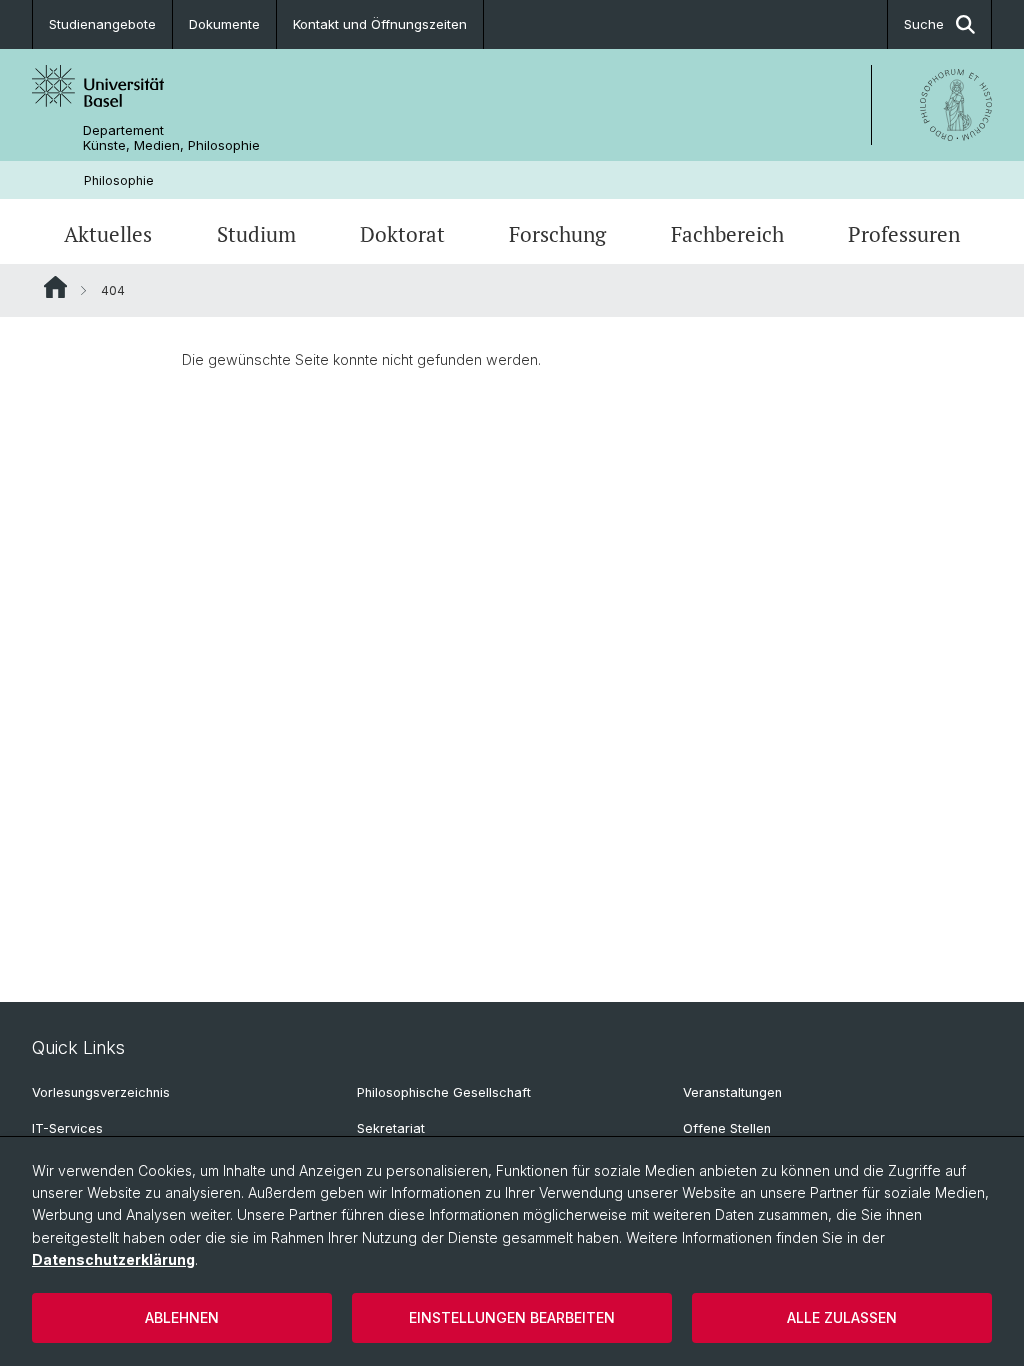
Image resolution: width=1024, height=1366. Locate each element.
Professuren (904, 234)
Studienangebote (102, 24)
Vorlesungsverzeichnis (101, 1092)
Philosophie (119, 180)
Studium (256, 234)
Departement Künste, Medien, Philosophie (171, 138)
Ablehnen (182, 1317)
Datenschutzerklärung (113, 1259)
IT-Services (67, 1128)
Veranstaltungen (732, 1092)
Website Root (55, 287)
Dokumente (224, 24)
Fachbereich (727, 234)
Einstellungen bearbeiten (512, 1317)
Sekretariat (391, 1128)
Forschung (557, 234)
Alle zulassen (842, 1317)
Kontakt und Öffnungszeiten (380, 24)
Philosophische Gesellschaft (444, 1092)
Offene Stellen (727, 1128)
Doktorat (402, 234)
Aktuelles (108, 234)
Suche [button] (924, 24)
